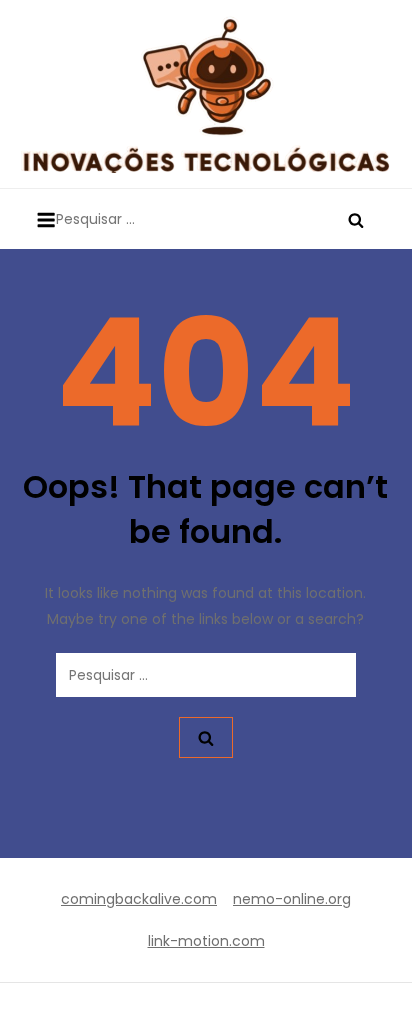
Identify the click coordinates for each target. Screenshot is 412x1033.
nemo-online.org (292, 899)
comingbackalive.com (139, 899)
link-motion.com (206, 941)
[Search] (356, 219)
